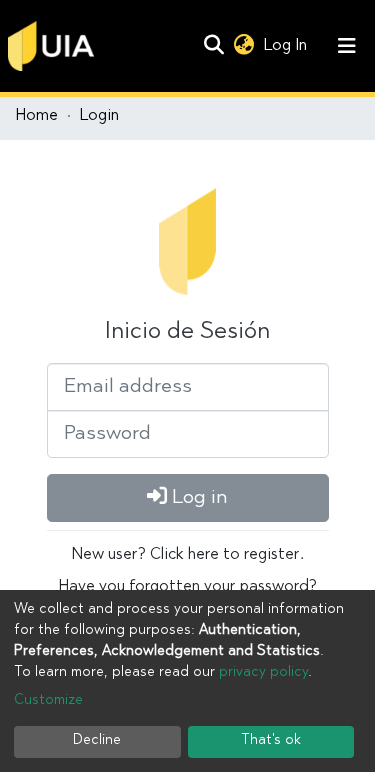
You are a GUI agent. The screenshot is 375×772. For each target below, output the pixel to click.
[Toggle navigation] (347, 46)
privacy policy (263, 673)
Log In (287, 46)
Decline (97, 741)
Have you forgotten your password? (188, 587)
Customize (48, 701)
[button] (243, 46)
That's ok (271, 741)
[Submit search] (213, 46)
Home (37, 116)
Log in (197, 498)
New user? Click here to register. (188, 555)
